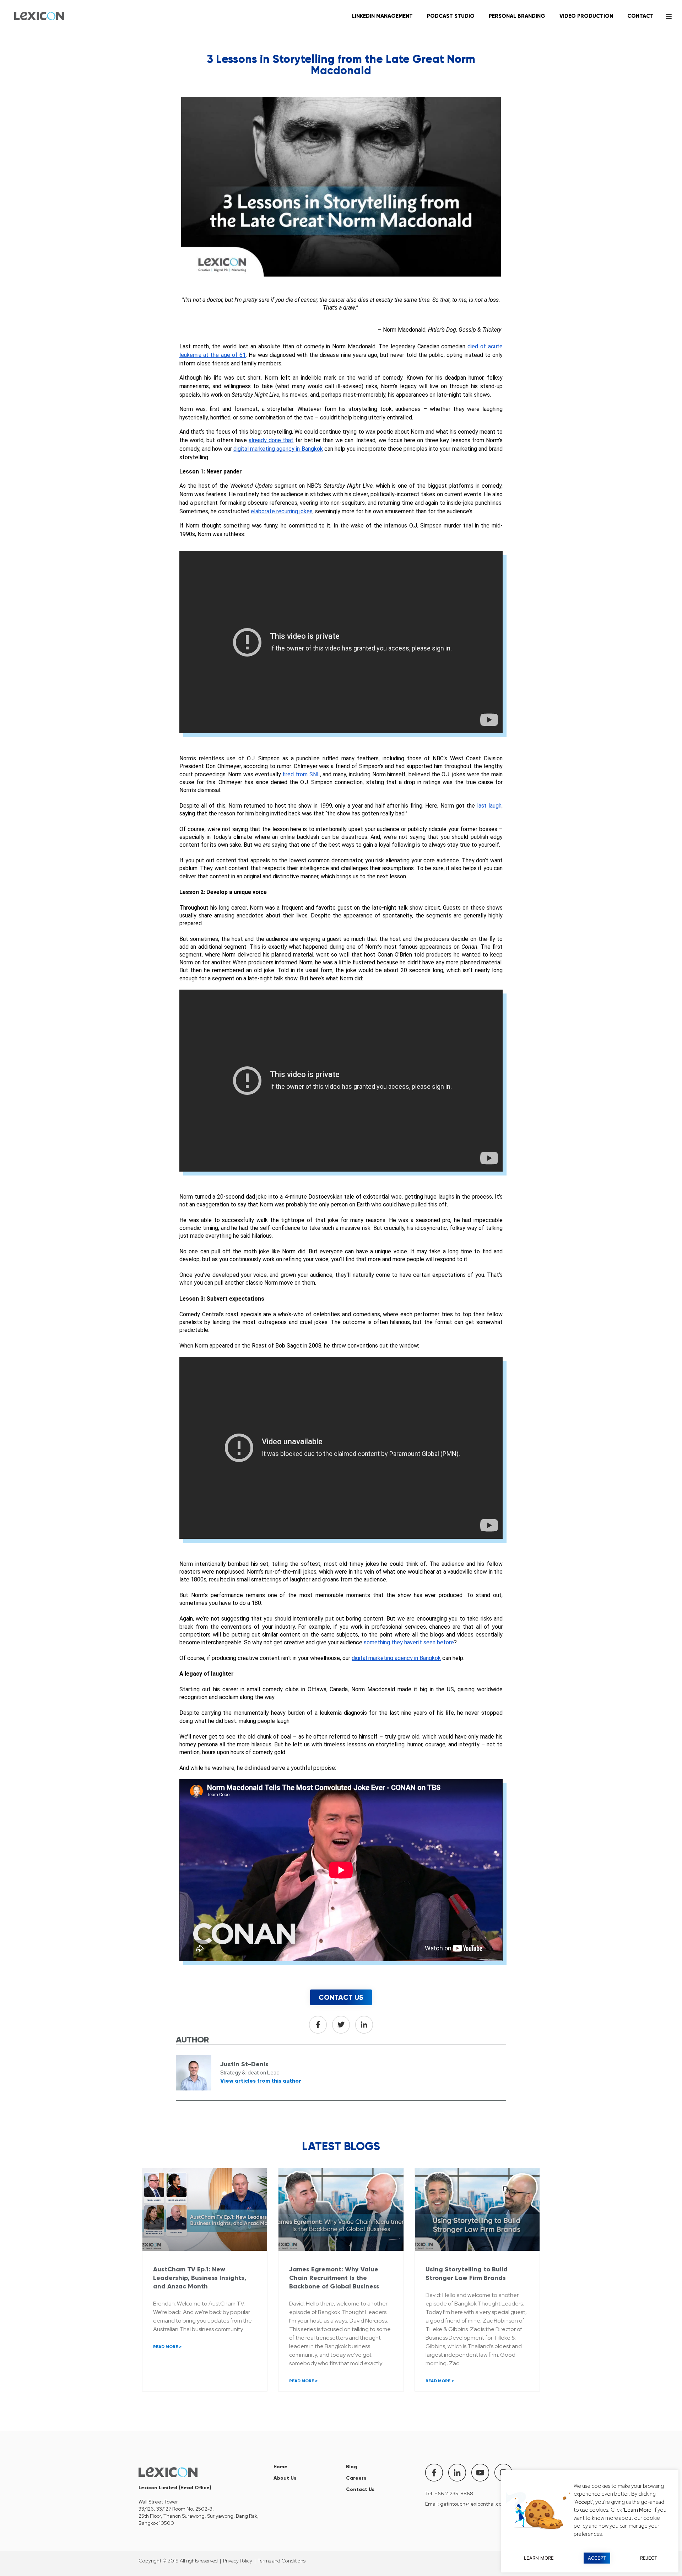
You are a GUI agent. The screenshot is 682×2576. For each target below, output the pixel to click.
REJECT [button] (649, 2558)
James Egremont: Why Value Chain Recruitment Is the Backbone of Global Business (334, 2278)
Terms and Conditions (282, 2561)
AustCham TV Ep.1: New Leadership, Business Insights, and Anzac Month (200, 2278)
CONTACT (640, 16)
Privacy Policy (238, 2561)
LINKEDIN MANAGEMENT (382, 16)
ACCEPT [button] (597, 2558)
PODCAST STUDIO (451, 16)
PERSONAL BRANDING (517, 16)
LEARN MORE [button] (539, 2558)
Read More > (167, 2347)
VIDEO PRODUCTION (586, 16)
